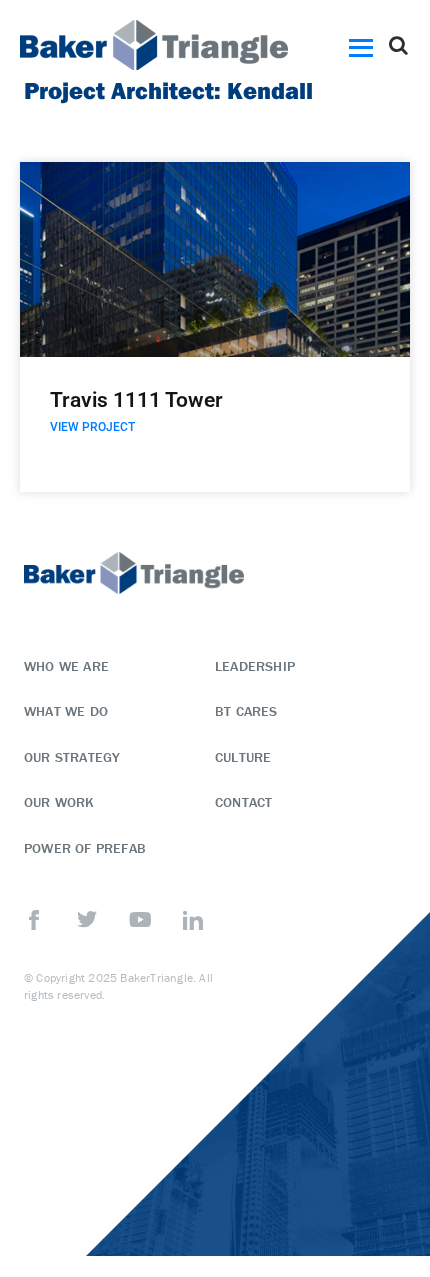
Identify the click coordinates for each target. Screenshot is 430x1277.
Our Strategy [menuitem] (72, 757)
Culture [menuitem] (243, 757)
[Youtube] (140, 920)
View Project (92, 427)
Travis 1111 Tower (136, 400)
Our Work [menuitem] (59, 802)
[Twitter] (87, 920)
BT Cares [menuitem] (246, 711)
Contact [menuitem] (243, 802)
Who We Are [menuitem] (66, 666)
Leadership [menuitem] (255, 666)
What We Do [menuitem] (66, 711)
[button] (364, 45)
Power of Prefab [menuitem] (85, 848)
